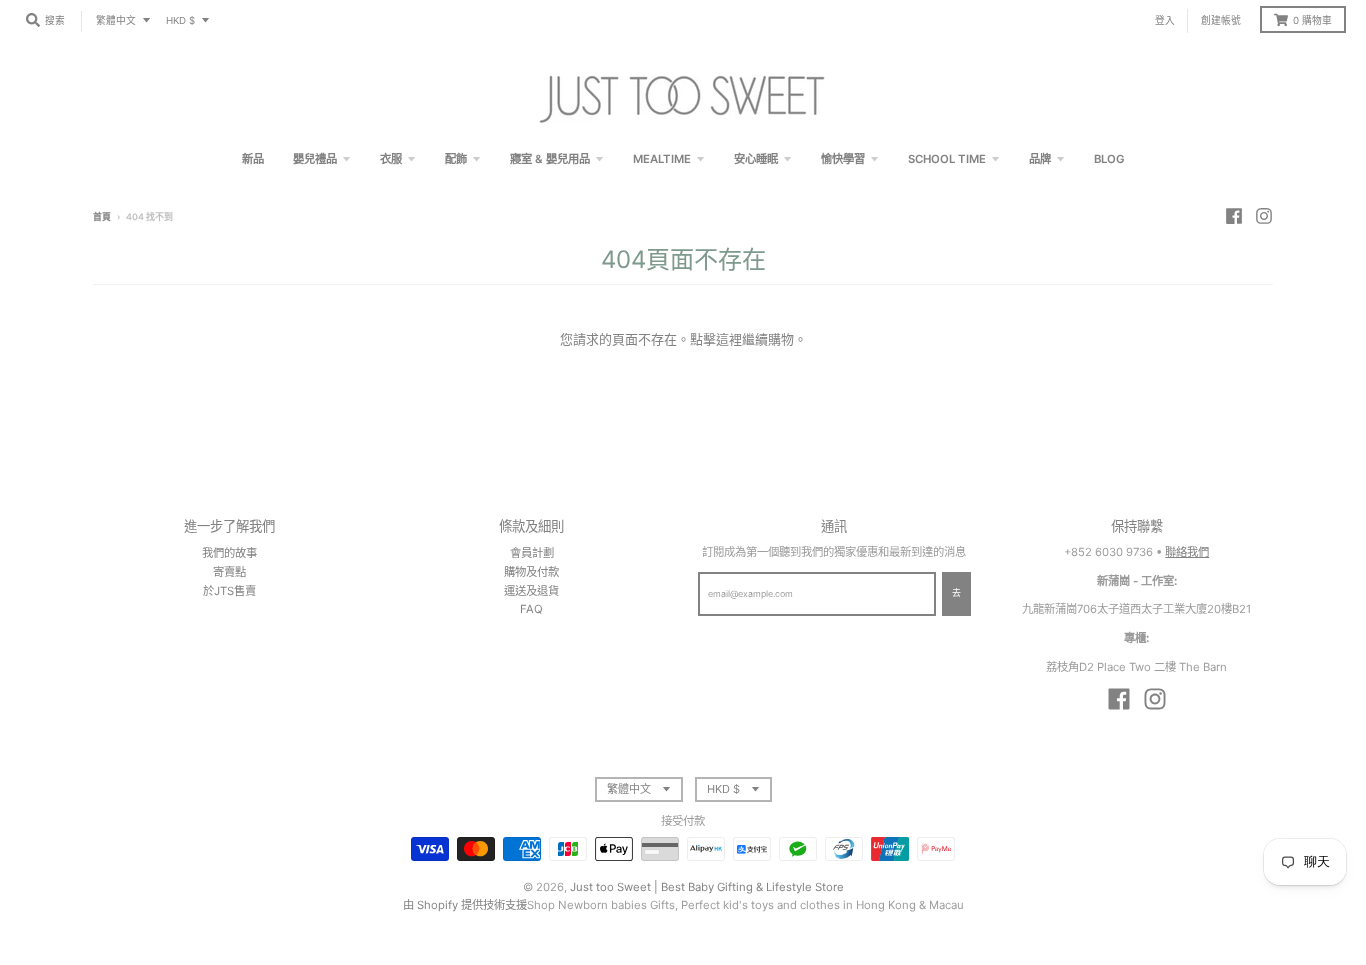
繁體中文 (116, 20)
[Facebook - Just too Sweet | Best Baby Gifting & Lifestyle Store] (1234, 216)
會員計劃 (532, 553)
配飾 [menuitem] (456, 159)
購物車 (1312, 20)
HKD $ (180, 20)
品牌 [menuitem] (1040, 159)
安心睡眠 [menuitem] (756, 159)
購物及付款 (531, 572)
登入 (1165, 20)
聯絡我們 (1187, 552)
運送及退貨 (531, 591)
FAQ (531, 609)
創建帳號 (1221, 20)
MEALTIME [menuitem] (662, 159)
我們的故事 (229, 553)
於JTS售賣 (229, 591)
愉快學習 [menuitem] (843, 159)
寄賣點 (229, 572)
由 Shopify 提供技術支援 (465, 905)
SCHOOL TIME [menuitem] (947, 159)
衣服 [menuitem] (391, 159)
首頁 (102, 216)
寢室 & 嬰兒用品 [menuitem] (550, 159)
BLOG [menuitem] (1109, 159)
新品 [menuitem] (253, 159)
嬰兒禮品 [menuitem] (315, 159)
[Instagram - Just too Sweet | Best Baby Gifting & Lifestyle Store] (1264, 216)
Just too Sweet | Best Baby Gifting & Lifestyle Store (707, 887)
